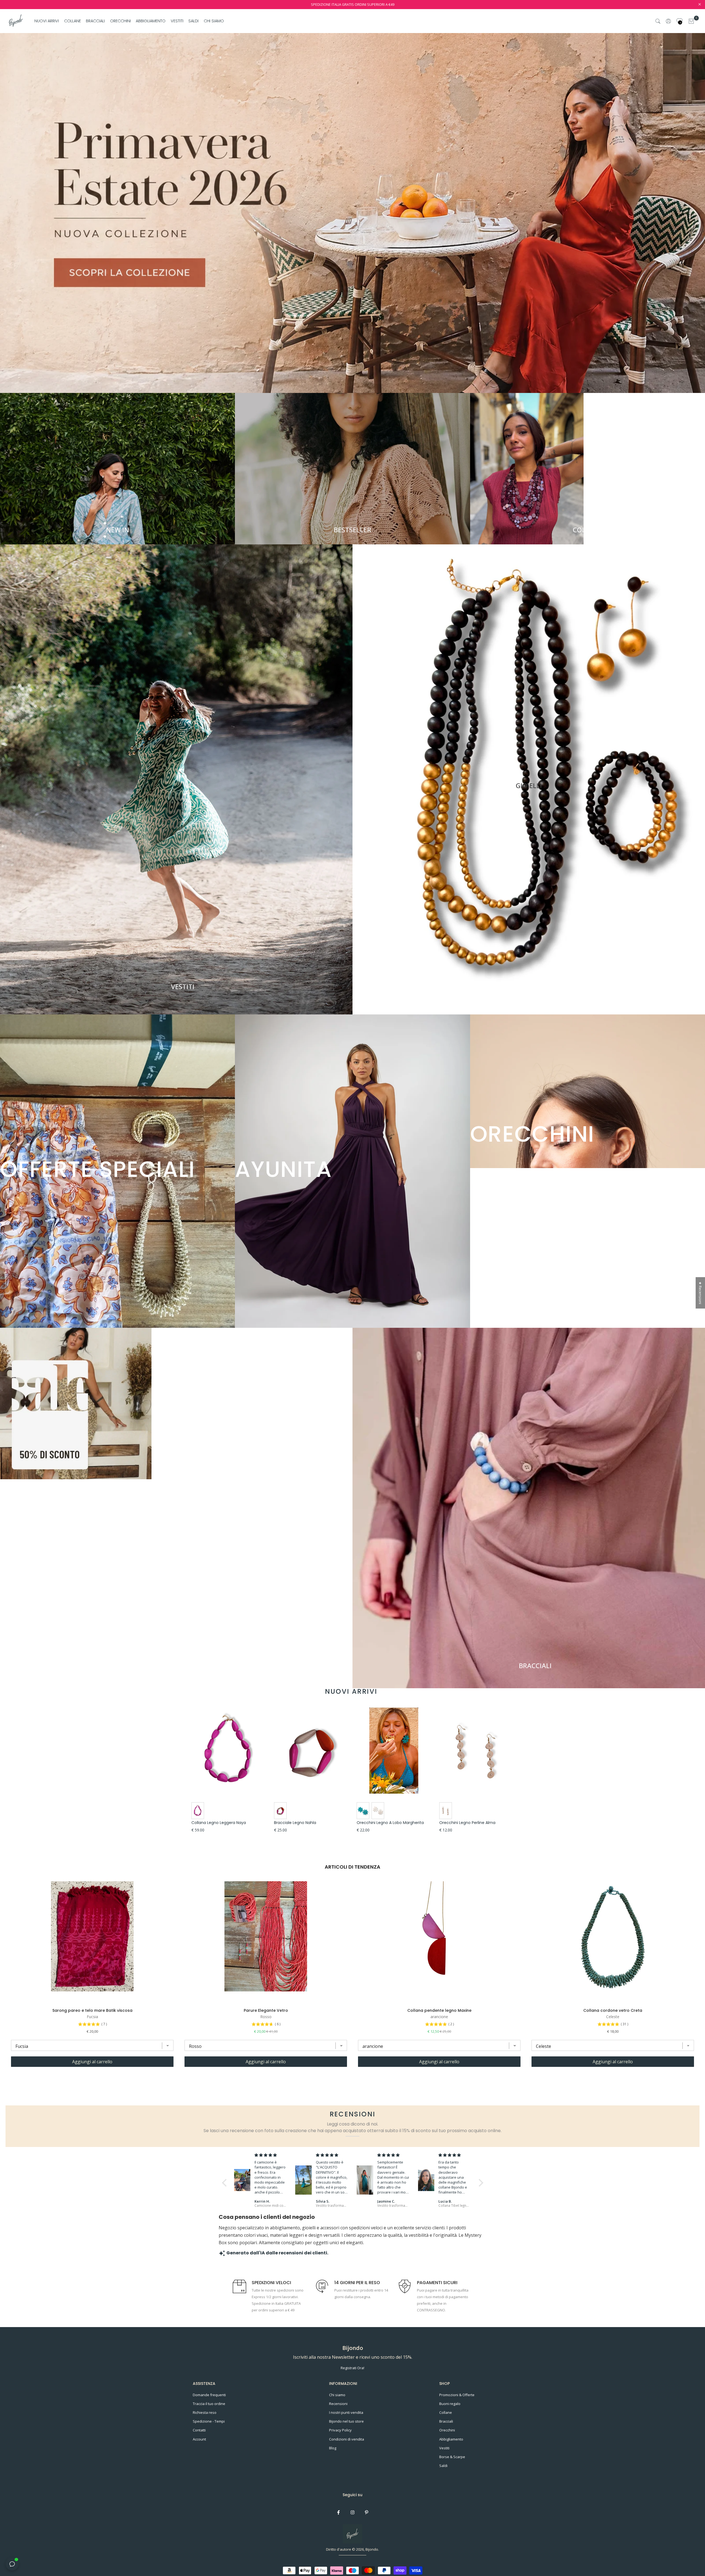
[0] (691, 21)
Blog (333, 2448)
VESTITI (177, 21)
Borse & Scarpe (452, 2457)
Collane (446, 2412)
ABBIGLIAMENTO (151, 21)
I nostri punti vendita (346, 2412)
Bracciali (446, 2421)
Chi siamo (337, 2395)
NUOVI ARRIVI (47, 21)
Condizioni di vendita (347, 2439)
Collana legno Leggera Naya (219, 1823)
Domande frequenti (209, 2395)
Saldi (443, 2466)
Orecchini (447, 2430)
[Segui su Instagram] (352, 2512)
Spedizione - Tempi (209, 2421)
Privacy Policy (340, 2430)
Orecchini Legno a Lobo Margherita (390, 1823)
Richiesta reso (205, 2412)
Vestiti (444, 2448)
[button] (226, 2183)
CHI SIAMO (214, 21)
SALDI (193, 21)
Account (199, 2439)
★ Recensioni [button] (700, 1293)
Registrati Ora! (352, 2368)
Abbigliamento (451, 2439)
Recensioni (338, 2404)
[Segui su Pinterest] (367, 2512)
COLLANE (73, 21)
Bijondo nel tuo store (346, 2421)
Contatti (199, 2430)
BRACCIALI (95, 21)
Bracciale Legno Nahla (295, 1823)
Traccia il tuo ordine (209, 2404)
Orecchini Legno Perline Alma (467, 1823)
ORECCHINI (120, 21)
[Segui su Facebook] (338, 2512)
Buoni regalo (450, 2404)
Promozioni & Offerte (457, 2395)
